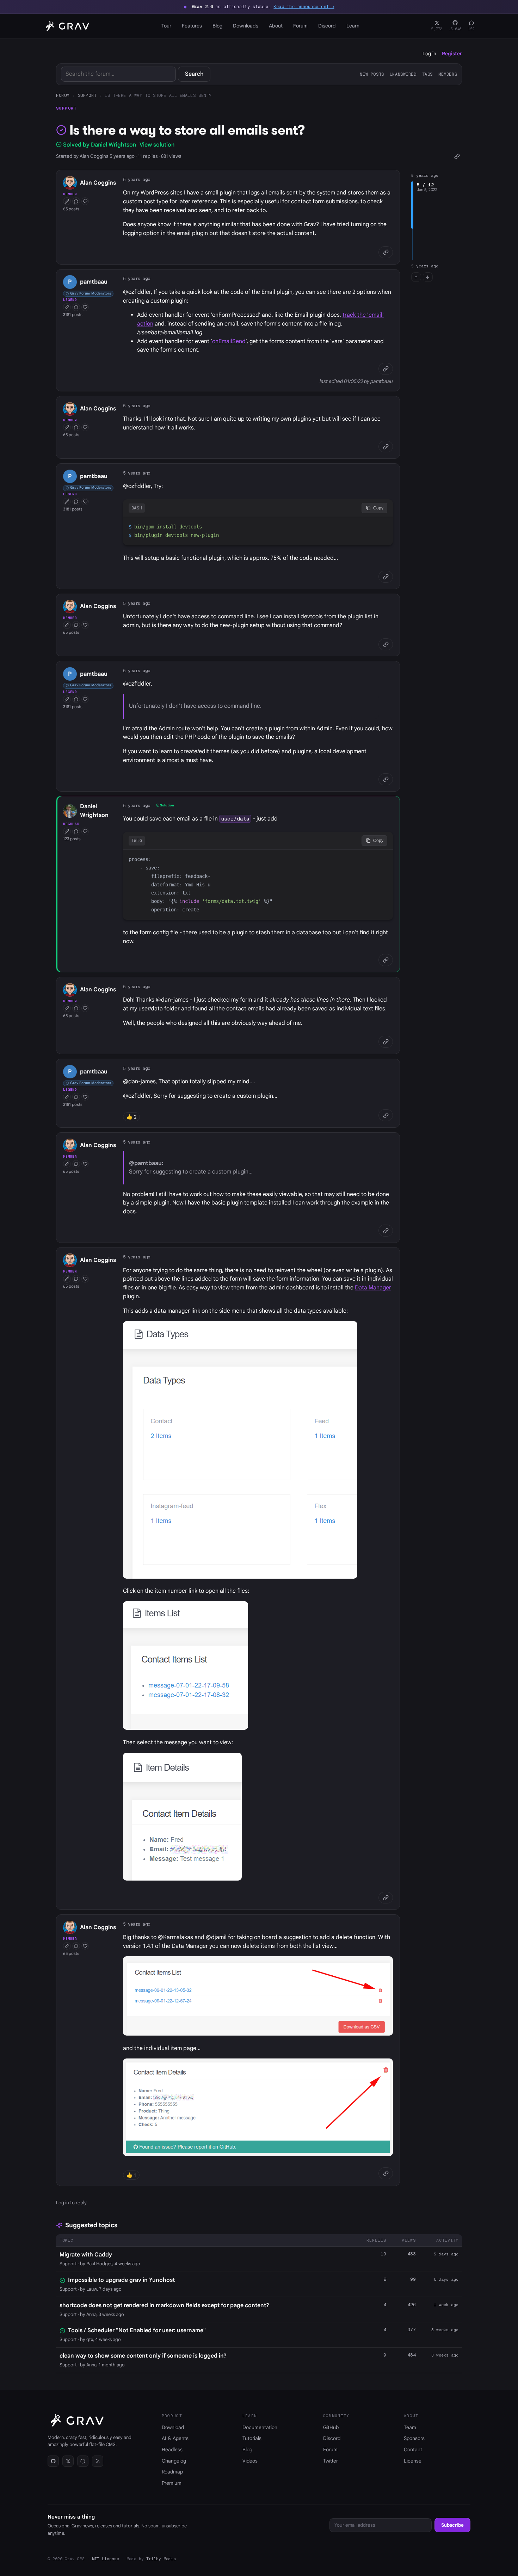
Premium (172, 2483)
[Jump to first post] (416, 277)
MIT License (106, 2559)
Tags (427, 74)
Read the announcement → (304, 7)
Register (452, 54)
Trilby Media (161, 2559)
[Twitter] (68, 2461)
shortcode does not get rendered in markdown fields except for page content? (164, 2305)
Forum (300, 26)
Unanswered (403, 74)
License (413, 2461)
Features (192, 26)
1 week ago (446, 2305)
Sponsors (414, 2438)
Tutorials (252, 2438)
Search (194, 74)
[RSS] (98, 2461)
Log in (429, 54)
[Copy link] (457, 156)
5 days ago (446, 2254)
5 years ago (137, 179)
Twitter (331, 2461)
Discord (327, 26)
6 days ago (446, 2279)
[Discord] (83, 2461)
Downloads (246, 26)
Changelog (174, 2461)
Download (173, 2427)
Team (410, 2427)
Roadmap (172, 2472)
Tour (166, 26)
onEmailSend (229, 341)
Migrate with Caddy (86, 2255)
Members (448, 74)
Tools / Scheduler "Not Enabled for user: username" (137, 2330)
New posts (372, 74)
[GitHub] (53, 2461)
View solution (157, 145)
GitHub (331, 2427)
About (276, 26)
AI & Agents (175, 2438)
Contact (413, 2450)
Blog (217, 26)
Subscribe (452, 2525)
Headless (172, 2450)
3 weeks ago (445, 2330)
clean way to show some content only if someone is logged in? (143, 2356)
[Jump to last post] (428, 277)
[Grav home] (66, 26)
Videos (250, 2461)
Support (87, 95)
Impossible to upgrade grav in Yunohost (121, 2280)
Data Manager (373, 1288)
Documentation (260, 2427)
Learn (353, 26)
